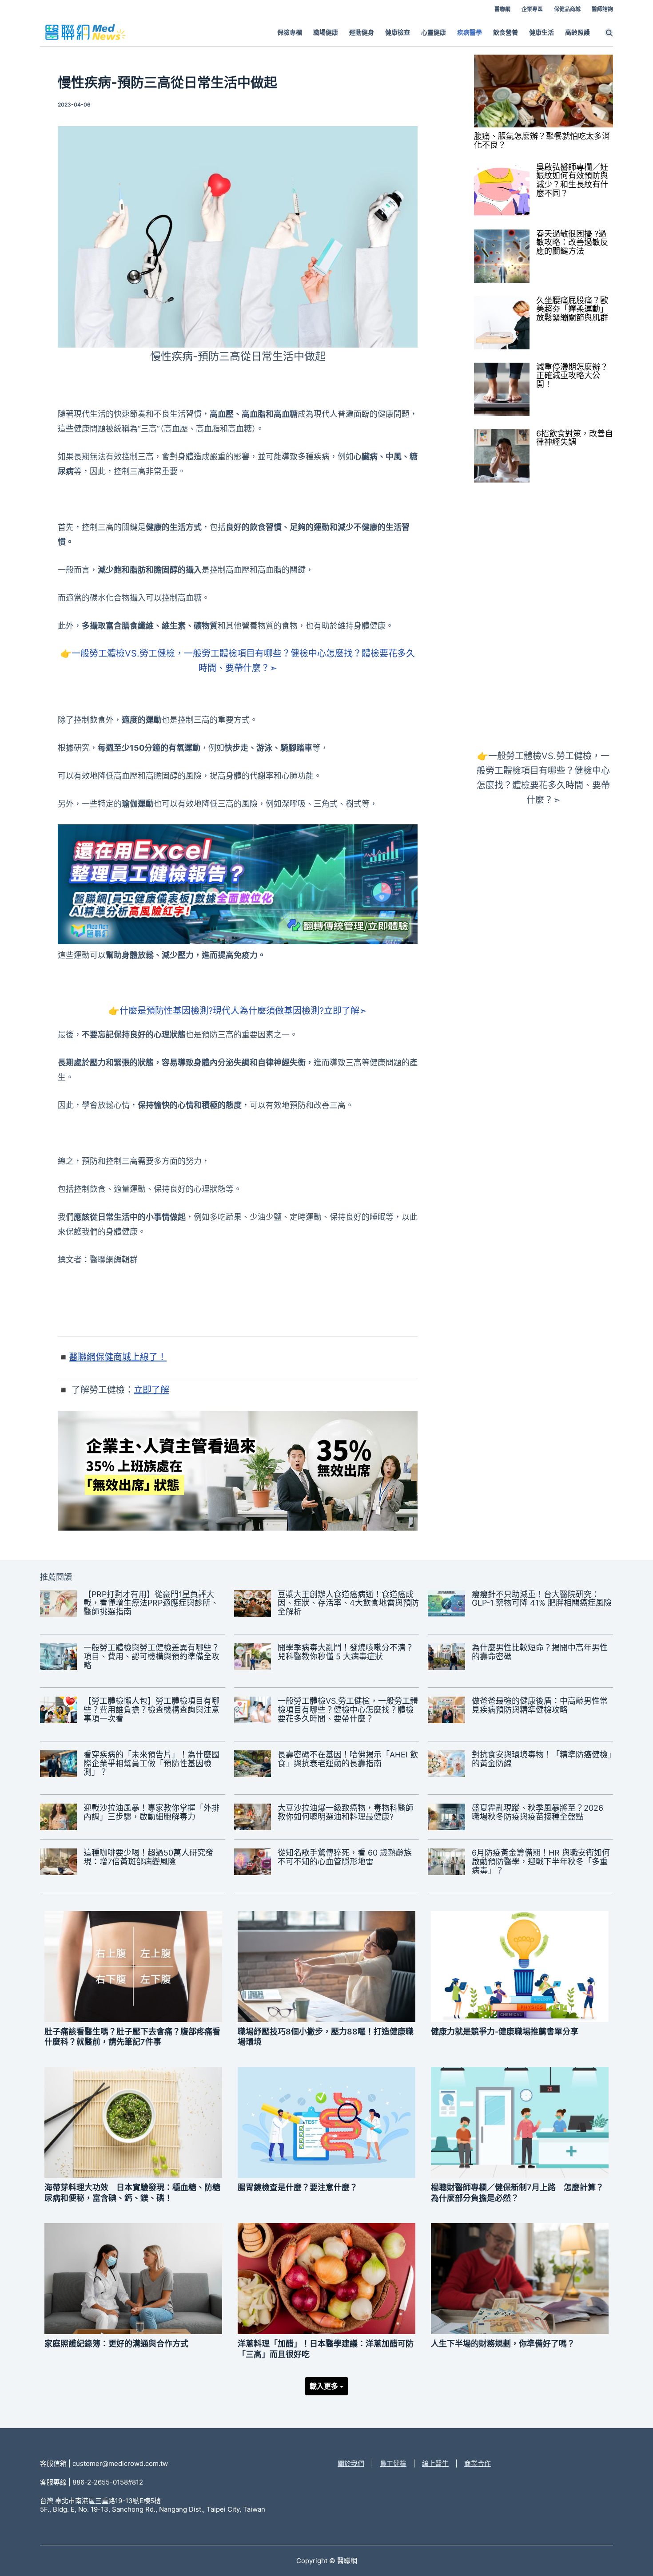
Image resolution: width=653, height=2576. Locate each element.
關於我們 (351, 2463)
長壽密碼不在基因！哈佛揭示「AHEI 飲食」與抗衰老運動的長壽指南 (348, 1759)
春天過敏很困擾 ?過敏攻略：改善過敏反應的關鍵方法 (572, 243)
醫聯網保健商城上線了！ (118, 1357)
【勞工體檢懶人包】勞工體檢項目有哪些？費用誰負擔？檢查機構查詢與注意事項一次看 (151, 1710)
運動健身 (362, 32)
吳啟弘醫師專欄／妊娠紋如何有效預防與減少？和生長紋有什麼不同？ (572, 180)
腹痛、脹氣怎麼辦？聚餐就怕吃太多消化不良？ (542, 141)
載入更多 (325, 2386)
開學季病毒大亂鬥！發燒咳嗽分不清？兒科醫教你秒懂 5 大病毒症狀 (346, 1652)
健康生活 (542, 32)
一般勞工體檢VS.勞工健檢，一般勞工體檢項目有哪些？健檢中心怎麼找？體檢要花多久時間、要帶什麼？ (348, 1710)
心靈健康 (434, 32)
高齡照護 (577, 32)
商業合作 (478, 2463)
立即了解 (151, 1390)
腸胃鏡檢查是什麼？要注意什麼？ (298, 2187)
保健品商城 (567, 9)
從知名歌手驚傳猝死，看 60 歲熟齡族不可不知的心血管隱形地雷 (345, 1857)
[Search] (609, 32)
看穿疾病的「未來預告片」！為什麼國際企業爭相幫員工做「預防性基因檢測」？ (151, 1763)
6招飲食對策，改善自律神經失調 (575, 438)
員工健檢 (393, 2463)
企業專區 (532, 9)
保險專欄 (290, 32)
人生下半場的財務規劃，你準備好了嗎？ (503, 2344)
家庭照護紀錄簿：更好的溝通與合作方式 (116, 2344)
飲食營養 (506, 32)
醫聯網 (502, 9)
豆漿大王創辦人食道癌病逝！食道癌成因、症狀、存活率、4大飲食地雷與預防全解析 (348, 1603)
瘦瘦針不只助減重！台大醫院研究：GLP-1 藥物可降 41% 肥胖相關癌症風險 (542, 1599)
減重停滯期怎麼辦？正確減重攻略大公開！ (572, 376)
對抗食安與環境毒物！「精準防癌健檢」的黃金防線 (542, 1759)
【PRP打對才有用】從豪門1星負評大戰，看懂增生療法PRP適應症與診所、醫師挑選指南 (151, 1603)
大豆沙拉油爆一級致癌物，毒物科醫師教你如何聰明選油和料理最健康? (346, 1812)
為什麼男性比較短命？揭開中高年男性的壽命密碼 (540, 1652)
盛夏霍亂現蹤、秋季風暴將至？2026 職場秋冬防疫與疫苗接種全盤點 (538, 1812)
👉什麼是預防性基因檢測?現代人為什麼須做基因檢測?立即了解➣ (238, 1011)
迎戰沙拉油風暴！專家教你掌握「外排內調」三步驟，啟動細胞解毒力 (151, 1812)
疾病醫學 (470, 32)
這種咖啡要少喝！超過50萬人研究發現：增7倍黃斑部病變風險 (148, 1857)
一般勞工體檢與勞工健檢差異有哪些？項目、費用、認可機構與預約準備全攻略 (151, 1656)
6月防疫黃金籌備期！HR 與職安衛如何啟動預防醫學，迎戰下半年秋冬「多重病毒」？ (541, 1862)
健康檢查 (398, 32)
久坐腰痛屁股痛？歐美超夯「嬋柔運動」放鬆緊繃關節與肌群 (572, 309)
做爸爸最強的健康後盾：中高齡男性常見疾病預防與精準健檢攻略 (540, 1705)
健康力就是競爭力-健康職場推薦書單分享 (505, 2032)
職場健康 (326, 32)
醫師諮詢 (602, 9)
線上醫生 (435, 2463)
